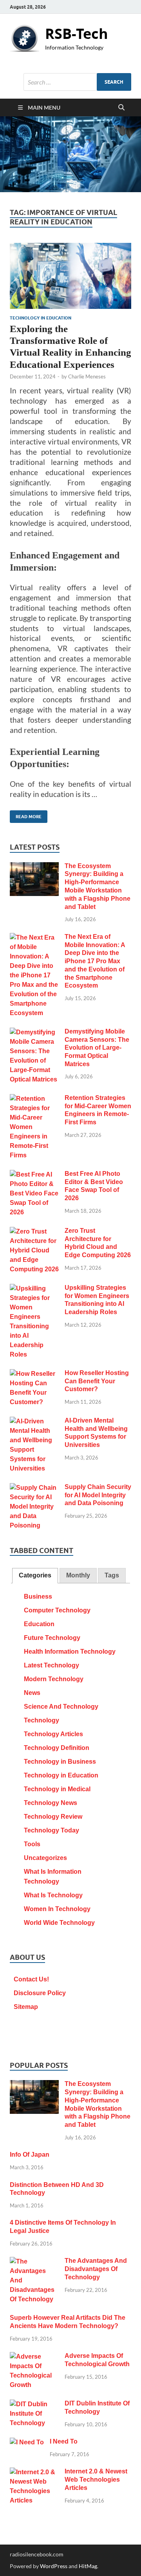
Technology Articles (53, 1734)
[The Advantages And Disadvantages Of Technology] (34, 2262)
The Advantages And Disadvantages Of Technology (96, 2269)
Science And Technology (61, 1707)
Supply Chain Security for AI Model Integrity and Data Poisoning (98, 1495)
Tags (112, 1575)
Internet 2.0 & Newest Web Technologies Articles (96, 2480)
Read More (26, 815)
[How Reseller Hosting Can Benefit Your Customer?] (34, 1374)
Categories (35, 1575)
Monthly (78, 1575)
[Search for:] (77, 82)
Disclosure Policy (40, 1993)
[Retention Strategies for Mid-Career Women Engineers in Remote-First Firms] (34, 1099)
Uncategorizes (45, 1858)
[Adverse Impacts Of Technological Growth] (34, 2357)
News (32, 1693)
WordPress (54, 2566)
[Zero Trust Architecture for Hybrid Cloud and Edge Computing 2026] (34, 1232)
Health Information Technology (70, 1652)
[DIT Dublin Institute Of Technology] (34, 2404)
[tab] (35, 1576)
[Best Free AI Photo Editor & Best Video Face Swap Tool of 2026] (34, 1175)
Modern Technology (54, 1679)
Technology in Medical (57, 1789)
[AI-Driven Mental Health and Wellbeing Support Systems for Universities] (34, 1422)
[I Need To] (27, 2443)
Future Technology (52, 1638)
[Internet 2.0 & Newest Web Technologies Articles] (34, 2472)
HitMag (88, 2566)
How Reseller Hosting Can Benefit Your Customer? (97, 1381)
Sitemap (26, 2007)
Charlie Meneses (87, 376)
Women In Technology (57, 1909)
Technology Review (53, 1817)
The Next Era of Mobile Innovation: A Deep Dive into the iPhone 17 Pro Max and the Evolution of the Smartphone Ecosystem (95, 961)
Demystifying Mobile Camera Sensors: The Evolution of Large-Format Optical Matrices (97, 1048)
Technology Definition (57, 1748)
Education (39, 1624)
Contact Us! (31, 1979)
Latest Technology (52, 1665)
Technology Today (52, 1830)
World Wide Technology (59, 1923)
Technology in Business (60, 1762)
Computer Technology (57, 1610)
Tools (32, 1844)
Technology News (51, 1803)
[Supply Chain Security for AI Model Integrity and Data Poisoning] (34, 1488)
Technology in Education (41, 318)
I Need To (64, 2441)
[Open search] (121, 108)
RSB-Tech (77, 34)
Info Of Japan (30, 2155)
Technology (42, 1720)
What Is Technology (53, 1895)
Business (38, 1596)
